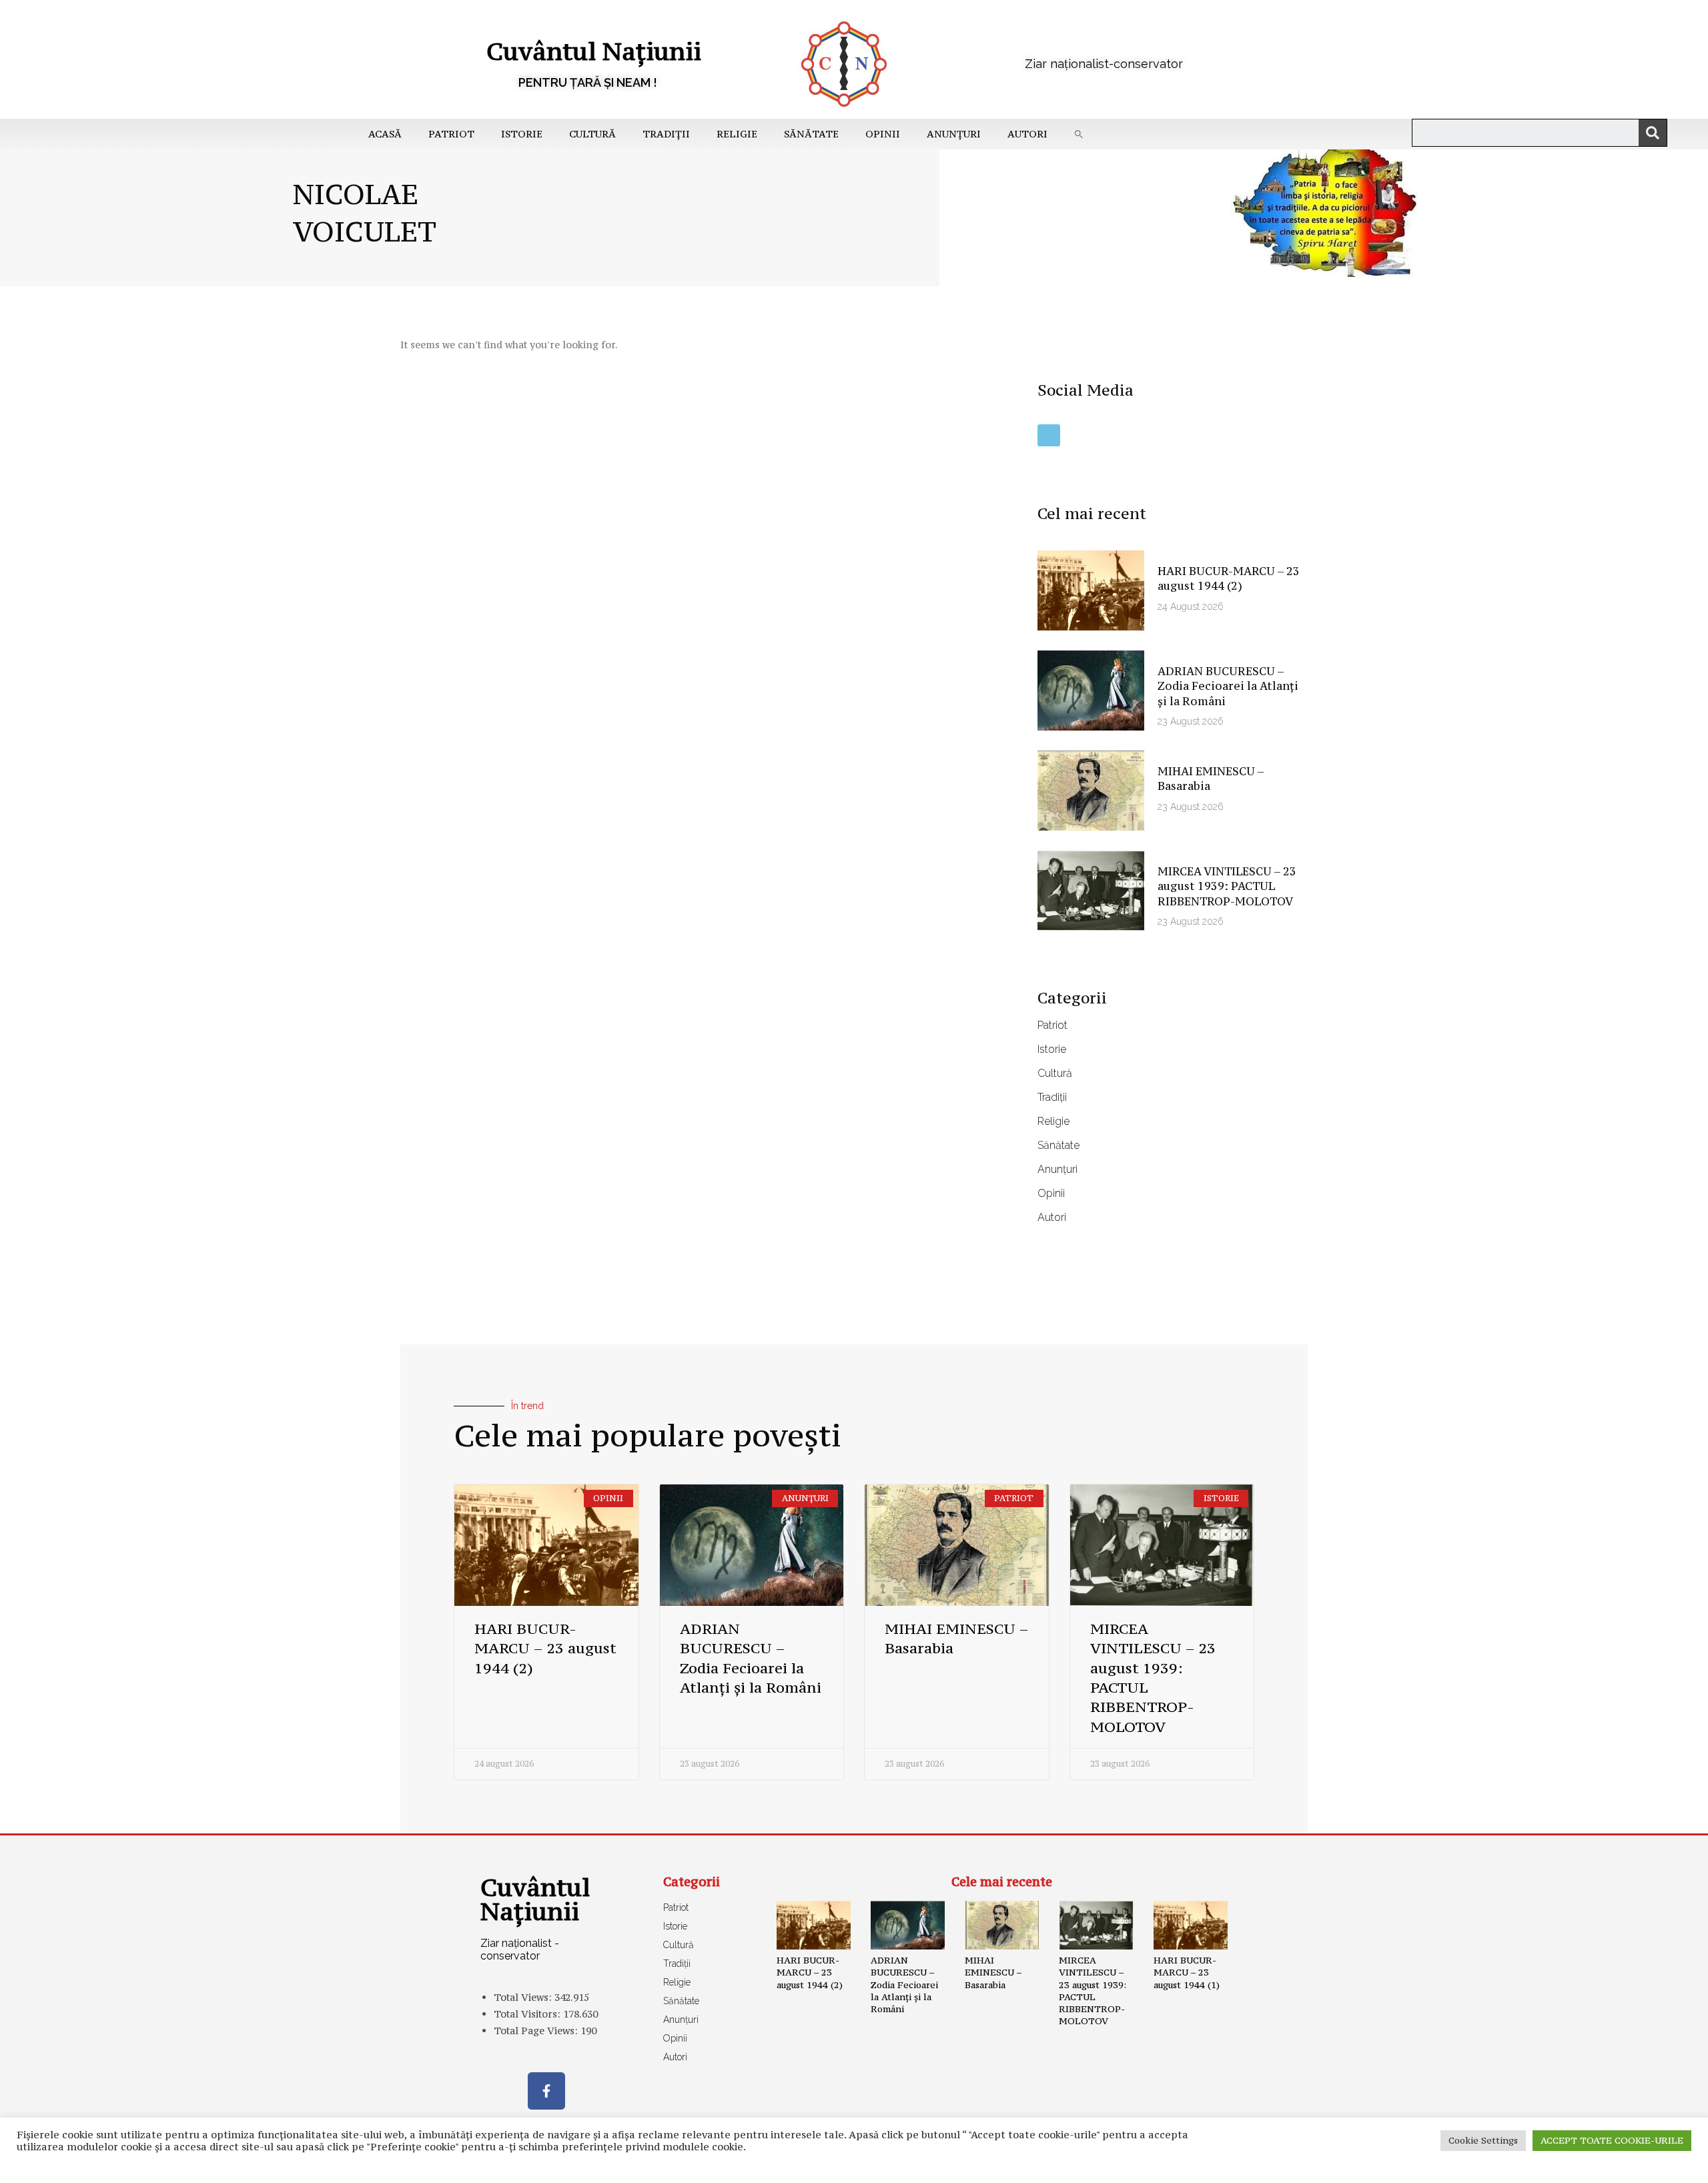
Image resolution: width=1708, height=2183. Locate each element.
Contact (647, 2166)
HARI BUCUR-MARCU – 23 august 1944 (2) (1229, 578)
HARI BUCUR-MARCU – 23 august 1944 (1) (1187, 1972)
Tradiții (666, 134)
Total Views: (524, 1997)
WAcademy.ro (1051, 2166)
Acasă (385, 134)
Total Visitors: (528, 2014)
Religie (737, 134)
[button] (1079, 134)
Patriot (451, 134)
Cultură (592, 134)
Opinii (883, 134)
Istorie (522, 134)
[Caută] (1653, 133)
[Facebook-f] (546, 2091)
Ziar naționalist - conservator (520, 1949)
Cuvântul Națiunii (594, 51)
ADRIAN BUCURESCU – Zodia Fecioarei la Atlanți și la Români (1228, 686)
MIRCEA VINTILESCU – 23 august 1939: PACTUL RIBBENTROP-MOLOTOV (1227, 886)
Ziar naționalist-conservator (1104, 64)
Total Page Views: (537, 2031)
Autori (1027, 134)
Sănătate (811, 134)
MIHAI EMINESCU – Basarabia (993, 1972)
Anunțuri (954, 134)
